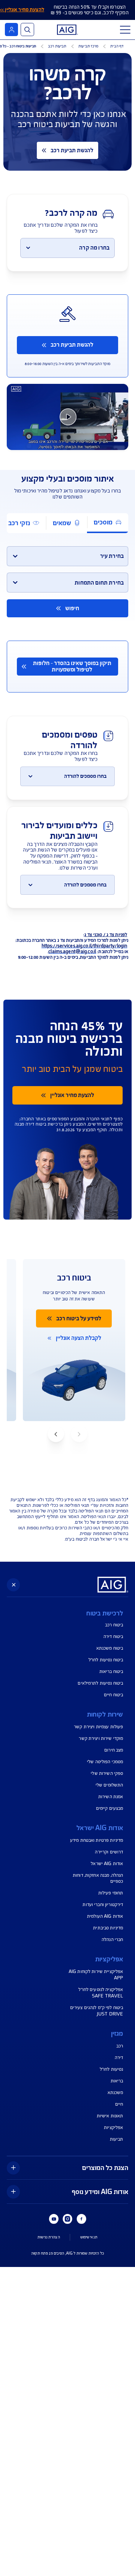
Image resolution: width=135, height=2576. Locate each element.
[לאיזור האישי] (11, 30)
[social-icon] (81, 2219)
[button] (56, 1434)
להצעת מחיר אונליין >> (22, 10)
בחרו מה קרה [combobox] (94, 248)
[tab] (108, 523)
